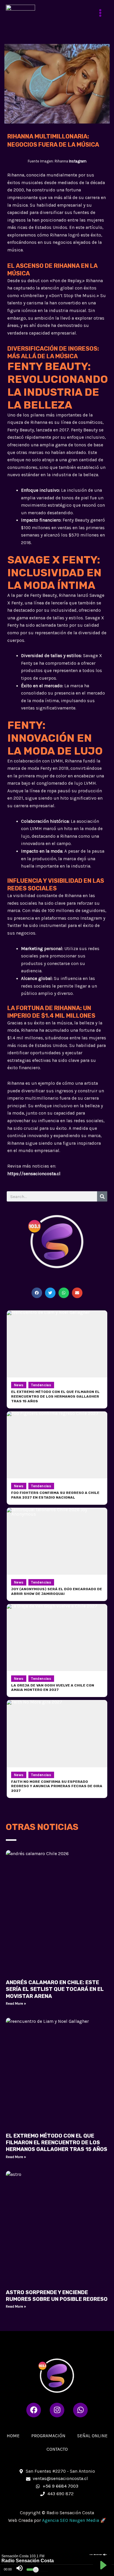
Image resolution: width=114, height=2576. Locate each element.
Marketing (32, 949)
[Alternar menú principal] (100, 13)
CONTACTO (57, 2449)
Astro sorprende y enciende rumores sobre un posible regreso (57, 2296)
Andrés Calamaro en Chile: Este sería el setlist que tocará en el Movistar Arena (55, 1989)
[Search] (102, 1196)
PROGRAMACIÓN (48, 2436)
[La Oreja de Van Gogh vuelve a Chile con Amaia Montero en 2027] (57, 1637)
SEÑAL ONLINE (92, 2436)
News (19, 1385)
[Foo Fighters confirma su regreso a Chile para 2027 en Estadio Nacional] (57, 1445)
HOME (13, 2436)
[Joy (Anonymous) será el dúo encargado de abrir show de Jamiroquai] (57, 1541)
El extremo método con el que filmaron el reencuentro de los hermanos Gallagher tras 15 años (57, 2143)
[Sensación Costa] (20, 13)
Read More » (16, 2003)
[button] (37, 1293)
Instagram (78, 161)
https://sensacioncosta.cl (34, 1174)
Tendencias (41, 1385)
